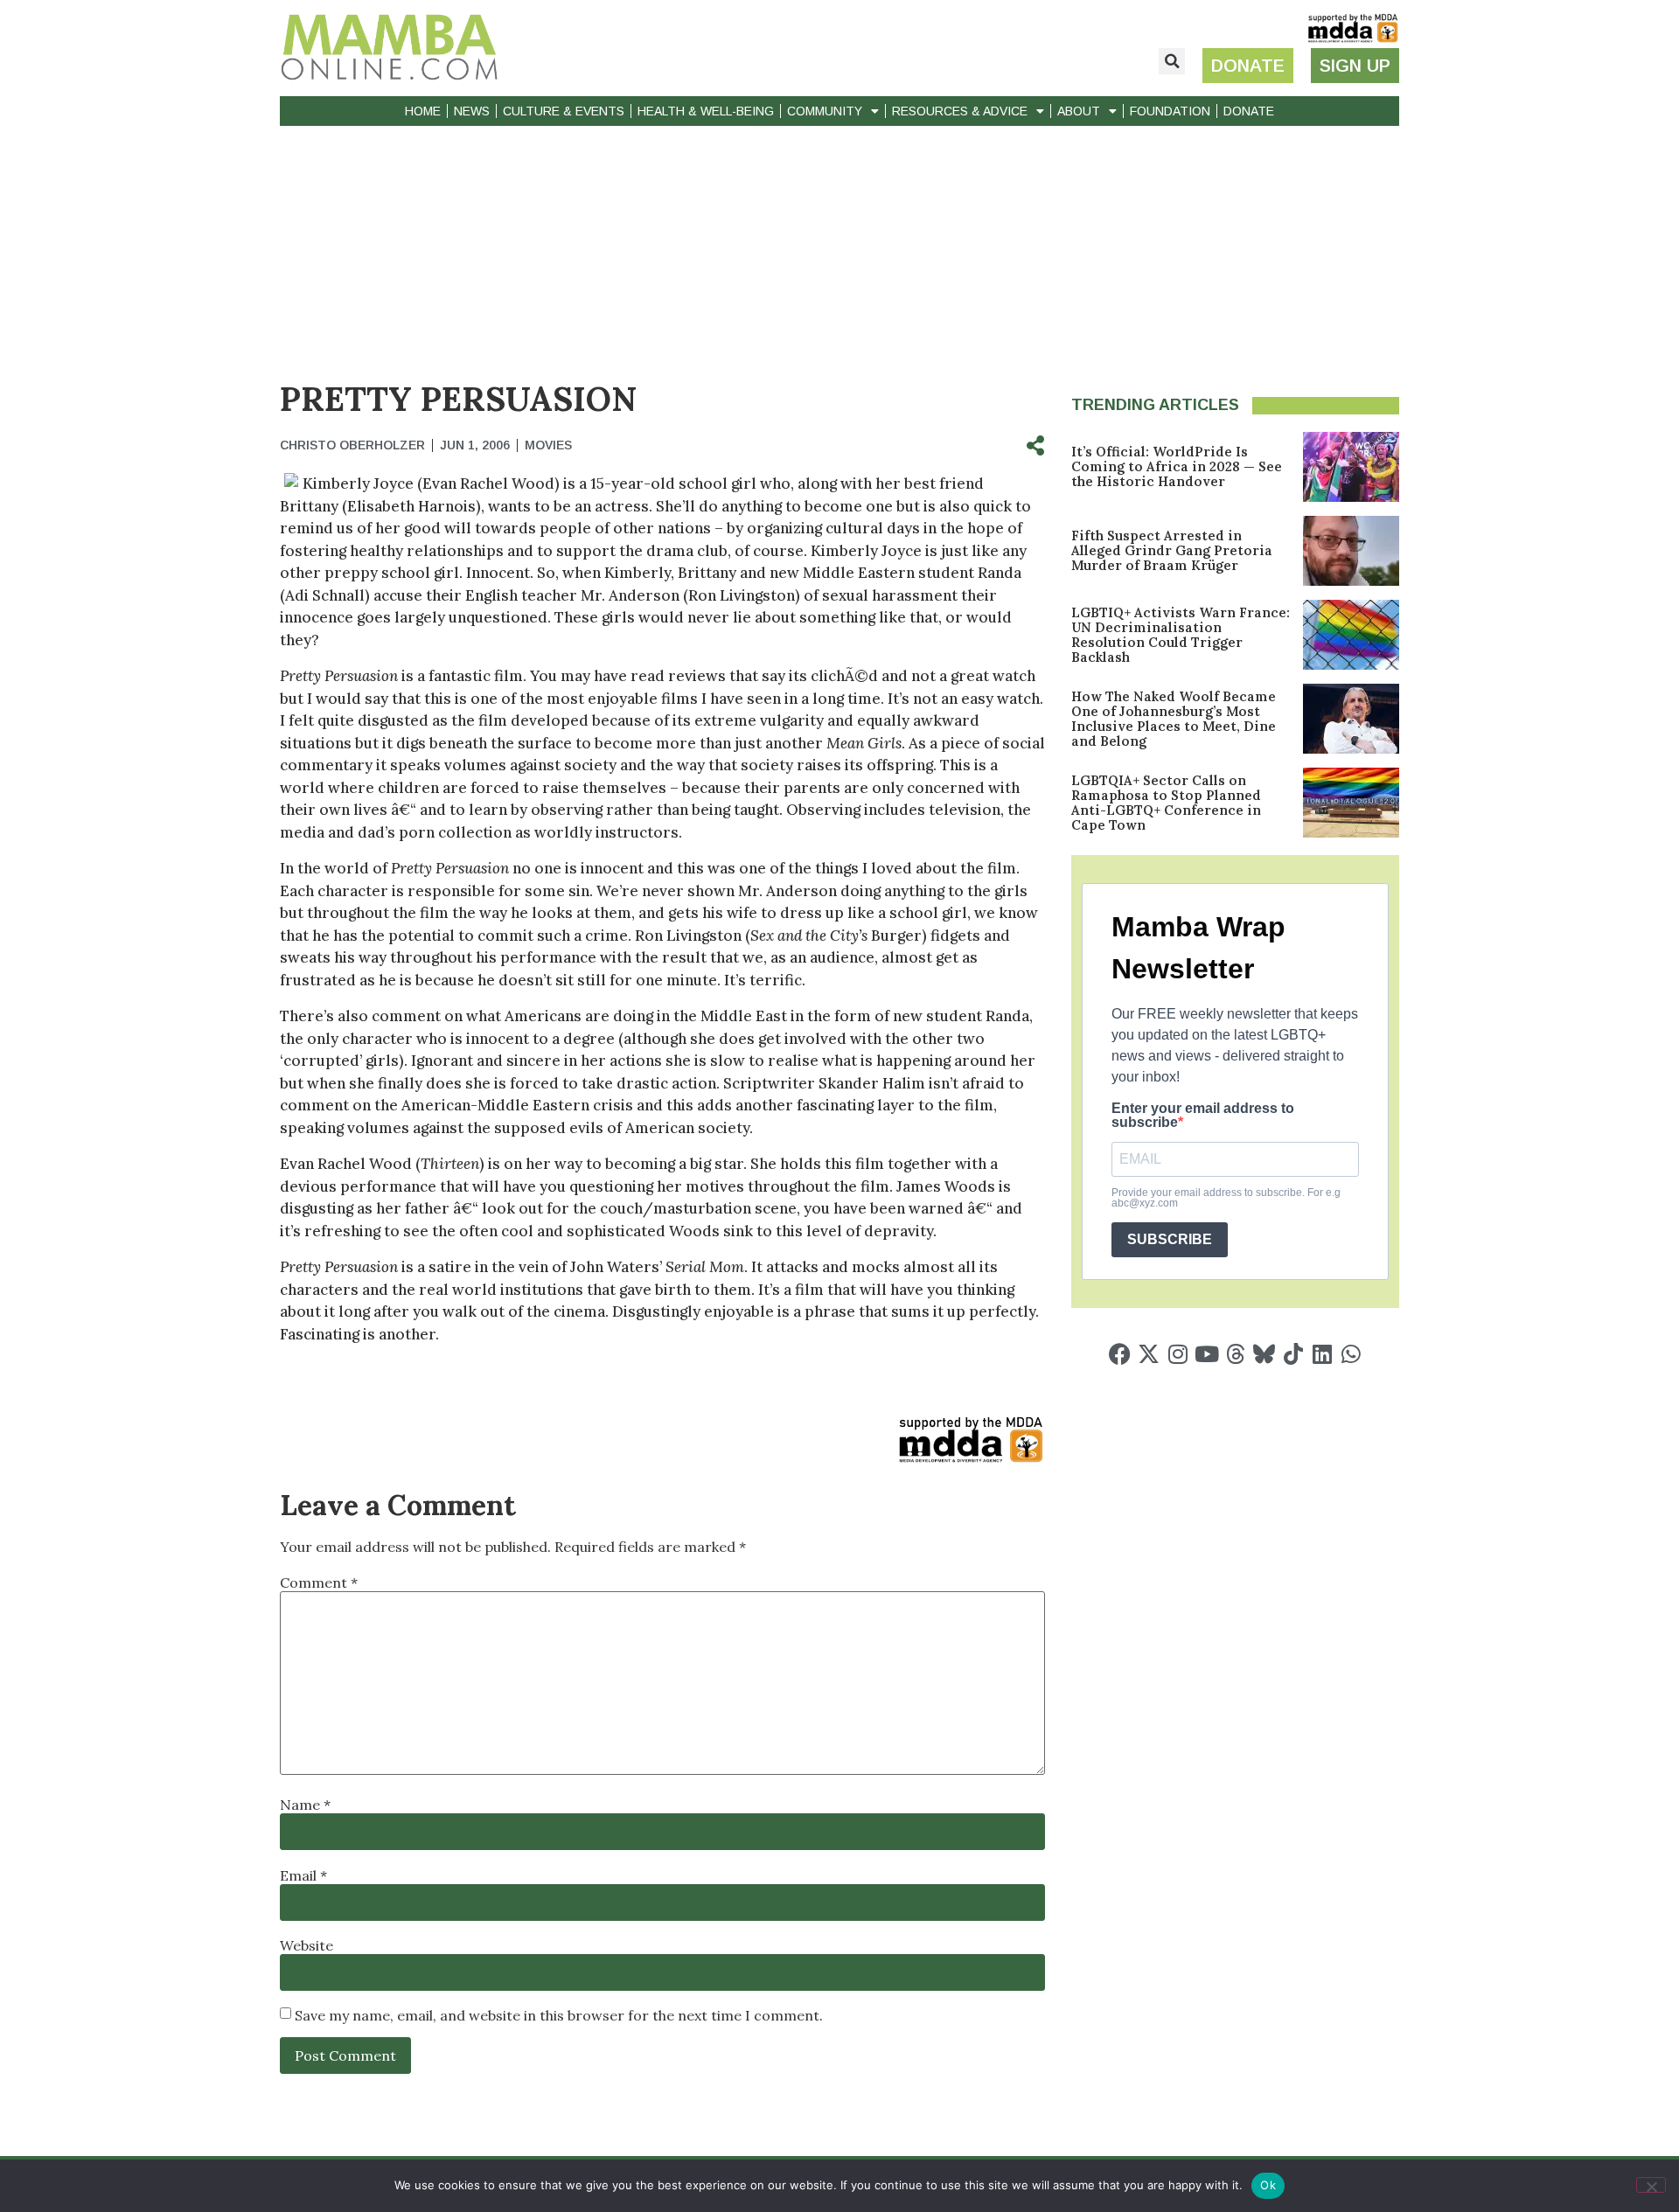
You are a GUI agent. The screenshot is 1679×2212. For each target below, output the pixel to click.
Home (423, 111)
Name (305, 1805)
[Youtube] (1206, 1354)
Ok (1268, 2185)
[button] (1172, 61)
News (472, 111)
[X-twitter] (1149, 1354)
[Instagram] (1177, 1354)
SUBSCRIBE (1170, 1239)
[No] (1651, 2185)
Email (303, 1875)
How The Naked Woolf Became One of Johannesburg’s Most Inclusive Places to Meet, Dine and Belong (1174, 719)
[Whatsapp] (1351, 1354)
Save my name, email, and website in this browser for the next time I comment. (559, 2015)
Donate (1249, 111)
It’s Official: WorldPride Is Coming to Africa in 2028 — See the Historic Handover (1177, 466)
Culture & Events (564, 111)
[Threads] (1235, 1354)
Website (307, 1945)
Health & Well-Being (706, 111)
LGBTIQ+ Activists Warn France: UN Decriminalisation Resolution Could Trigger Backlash (1181, 635)
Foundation (1170, 111)
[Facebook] (1120, 1354)
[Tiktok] (1293, 1354)
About (1079, 111)
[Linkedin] (1322, 1354)
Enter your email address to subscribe (1203, 1116)
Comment (319, 1582)
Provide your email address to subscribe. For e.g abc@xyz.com (1226, 1198)
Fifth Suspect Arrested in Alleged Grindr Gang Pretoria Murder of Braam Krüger (1172, 550)
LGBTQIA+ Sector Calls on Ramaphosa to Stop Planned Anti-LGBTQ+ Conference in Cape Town (1166, 803)
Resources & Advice (960, 111)
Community (825, 111)
